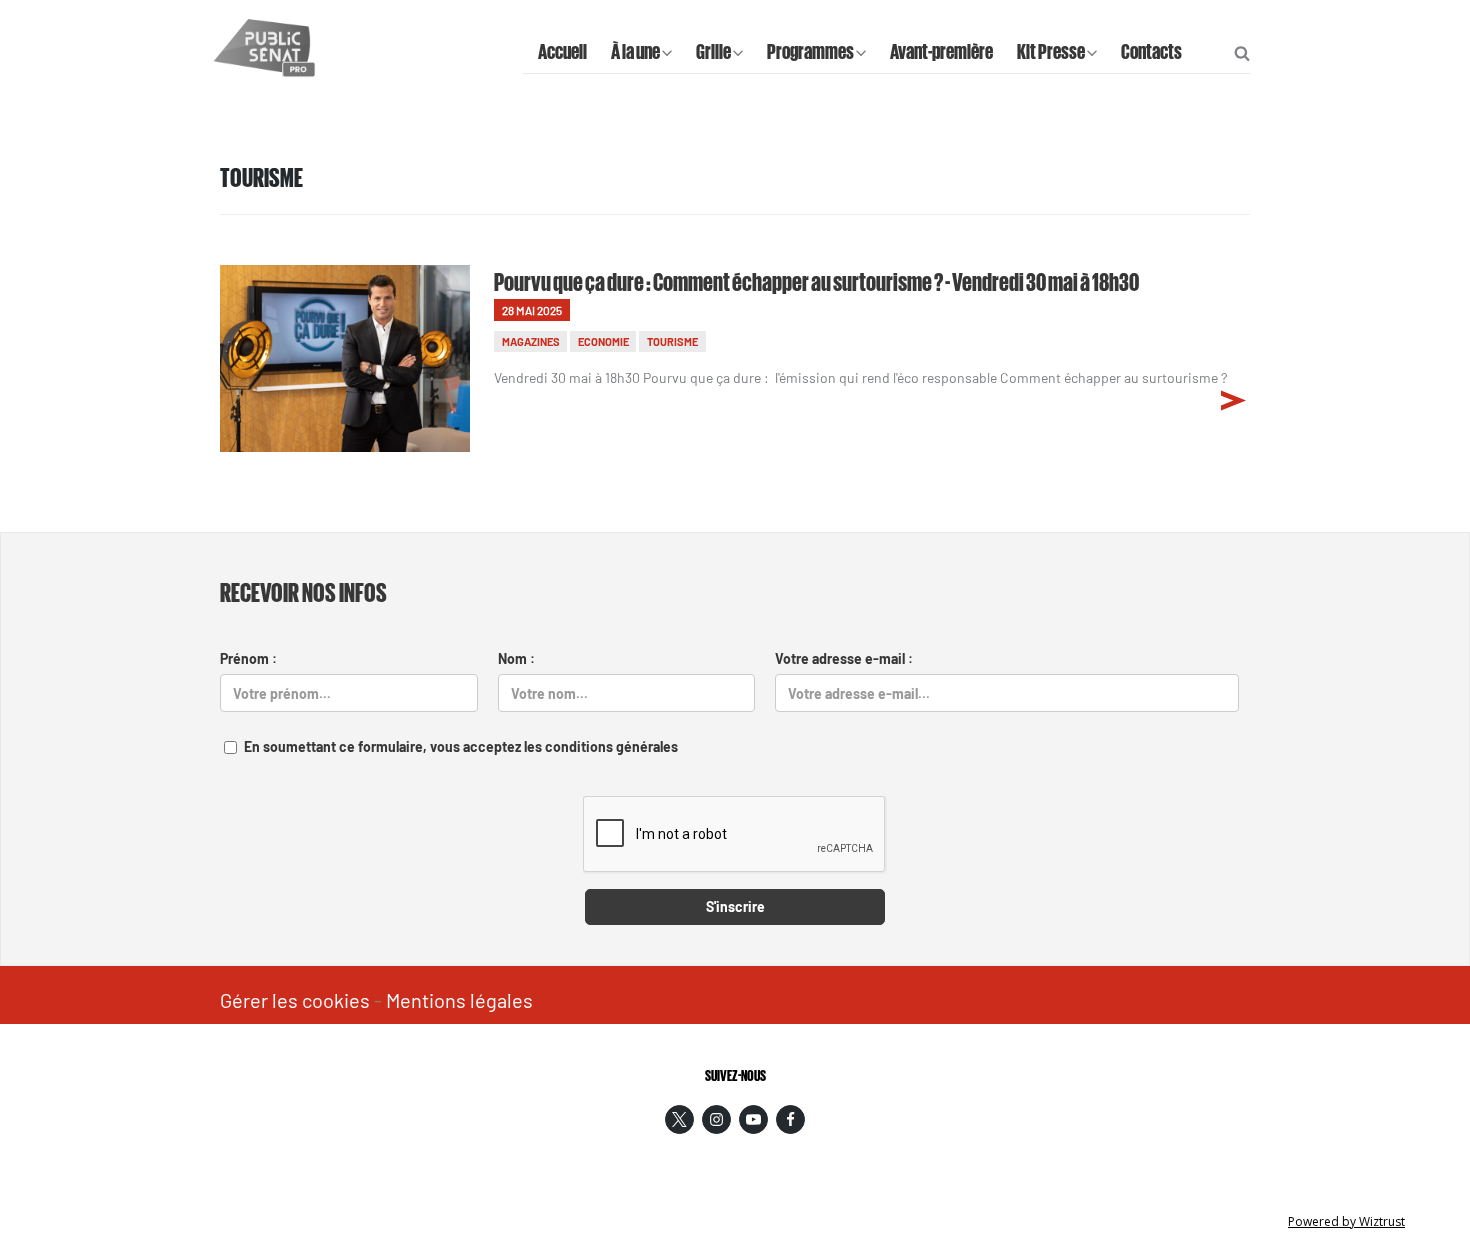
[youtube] (753, 1119)
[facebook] (790, 1119)
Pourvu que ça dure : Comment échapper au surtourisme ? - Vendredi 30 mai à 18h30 (816, 280)
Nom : (516, 658)
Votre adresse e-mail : (844, 658)
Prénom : (248, 658)
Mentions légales (459, 1000)
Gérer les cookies (295, 1000)
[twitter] (679, 1119)
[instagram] (716, 1119)
